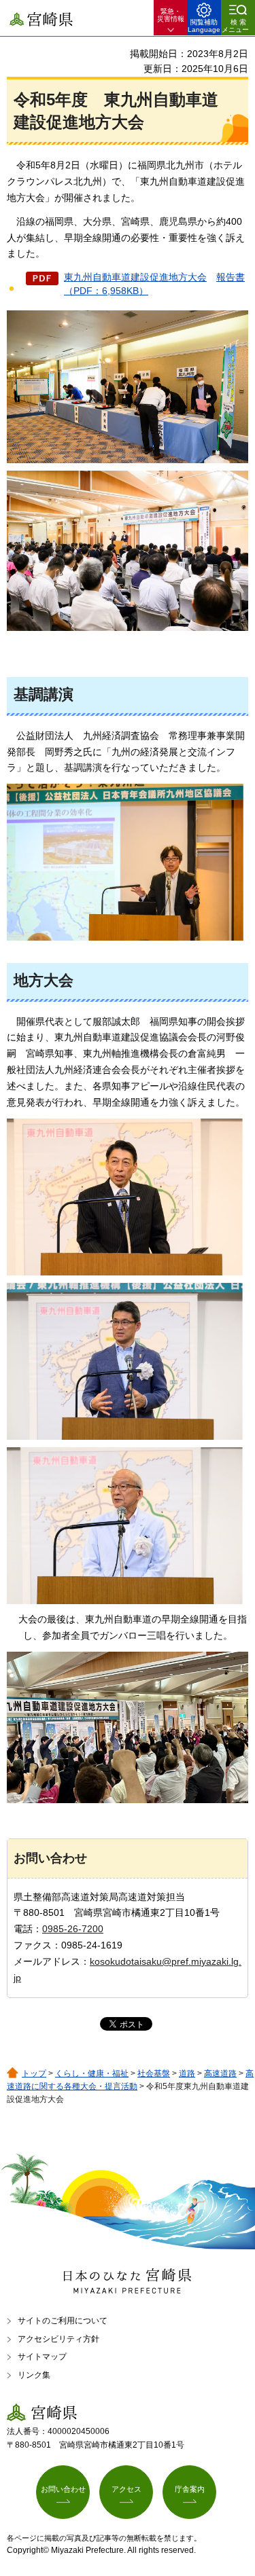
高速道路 (220, 2073)
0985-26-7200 (73, 1929)
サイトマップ (42, 2357)
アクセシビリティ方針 (58, 2339)
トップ (34, 2073)
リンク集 (34, 2375)
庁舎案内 (190, 2489)
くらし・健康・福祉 (92, 2073)
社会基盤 (154, 2073)
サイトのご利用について (63, 2321)
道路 (187, 2073)
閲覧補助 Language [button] (204, 26)
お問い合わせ (63, 2489)
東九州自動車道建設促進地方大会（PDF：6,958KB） (154, 284)
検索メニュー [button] (235, 26)
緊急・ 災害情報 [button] (171, 15)
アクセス (126, 2489)
